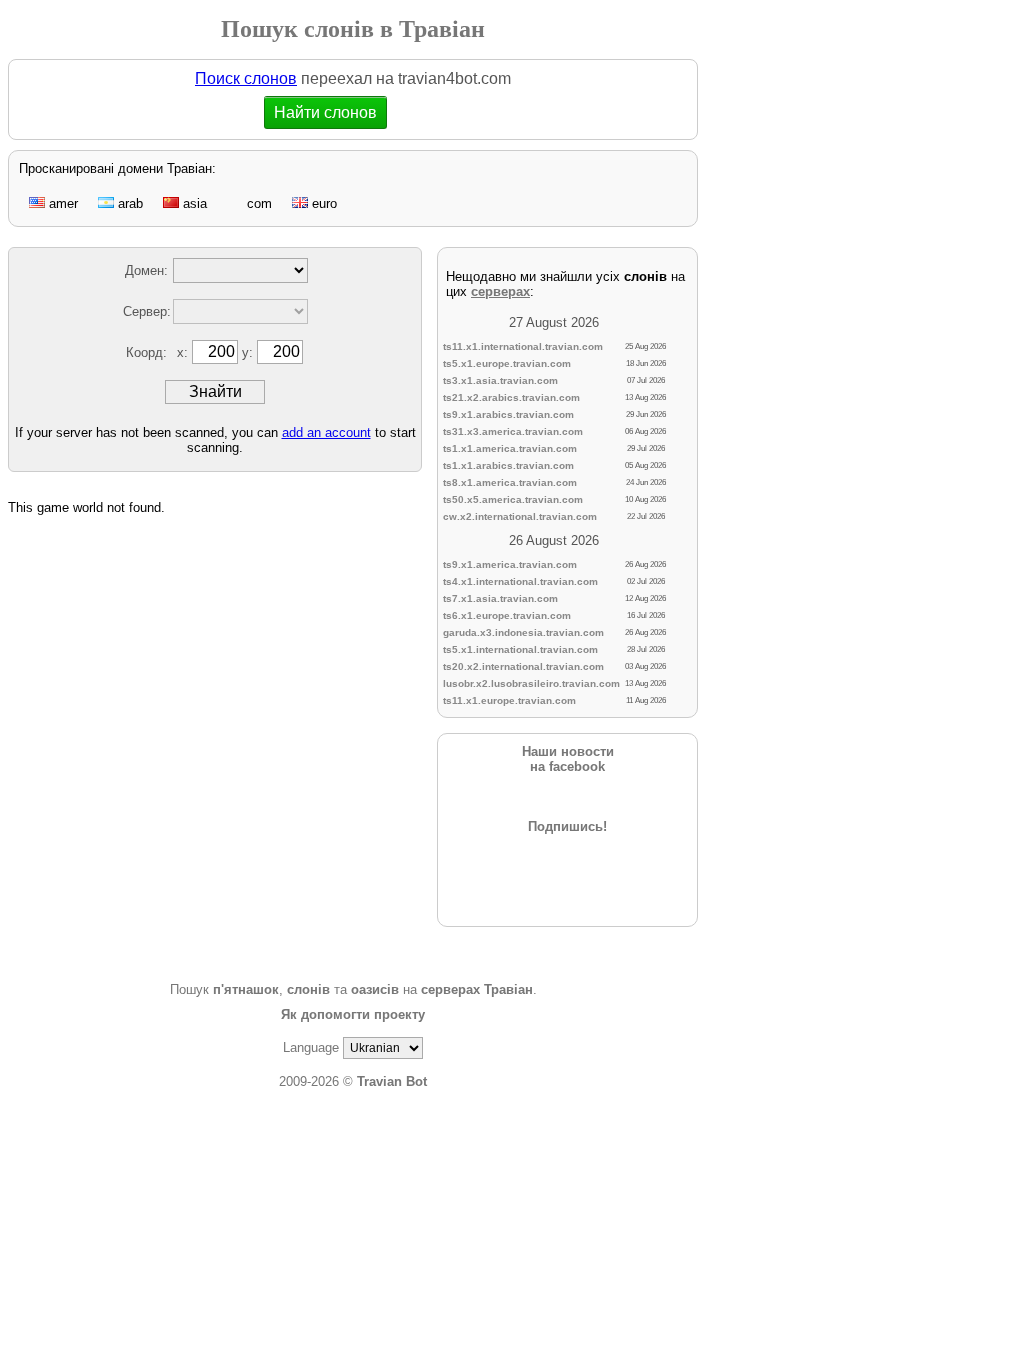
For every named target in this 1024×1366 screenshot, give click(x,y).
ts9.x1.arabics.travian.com (508, 414)
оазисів (375, 989)
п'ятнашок (246, 989)
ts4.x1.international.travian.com (520, 581)
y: (249, 352)
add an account (326, 432)
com (257, 203)
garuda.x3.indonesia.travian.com (523, 632)
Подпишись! (567, 826)
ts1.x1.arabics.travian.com (508, 465)
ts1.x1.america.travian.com (510, 448)
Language (311, 1047)
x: (184, 352)
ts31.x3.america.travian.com (513, 431)
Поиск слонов (246, 78)
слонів (308, 989)
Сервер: (147, 311)
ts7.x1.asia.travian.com (500, 598)
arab (128, 203)
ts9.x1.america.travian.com (510, 564)
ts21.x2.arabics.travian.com (511, 397)
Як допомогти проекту (353, 1014)
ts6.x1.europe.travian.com (507, 615)
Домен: (146, 270)
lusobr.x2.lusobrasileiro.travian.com (531, 683)
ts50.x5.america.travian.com (513, 499)
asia (193, 203)
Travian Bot (392, 1081)
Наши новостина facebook (568, 759)
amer (61, 203)
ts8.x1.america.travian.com (510, 482)
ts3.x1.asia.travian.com (500, 380)
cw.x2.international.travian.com (520, 516)
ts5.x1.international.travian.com (520, 649)
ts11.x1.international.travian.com (523, 346)
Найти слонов (324, 112)
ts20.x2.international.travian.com (523, 666)
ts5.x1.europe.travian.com (507, 363)
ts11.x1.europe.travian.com (509, 700)
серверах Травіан (477, 989)
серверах (500, 291)
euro (322, 203)
